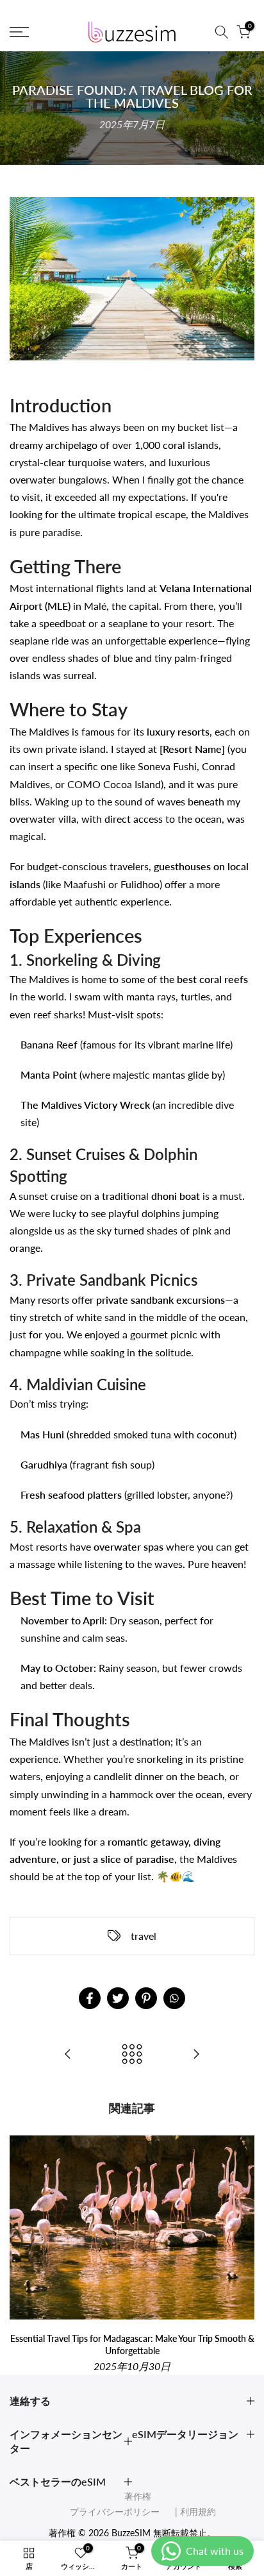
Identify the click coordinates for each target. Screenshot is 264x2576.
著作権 (138, 2496)
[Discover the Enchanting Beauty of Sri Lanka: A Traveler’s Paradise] (196, 2055)
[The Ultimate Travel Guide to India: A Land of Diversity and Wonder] (68, 2055)
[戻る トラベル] (132, 2055)
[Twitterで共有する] (118, 1998)
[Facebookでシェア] (90, 1998)
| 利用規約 (189, 2512)
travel (144, 1936)
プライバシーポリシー (115, 2512)
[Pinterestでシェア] (146, 1998)
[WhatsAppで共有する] (174, 1998)
